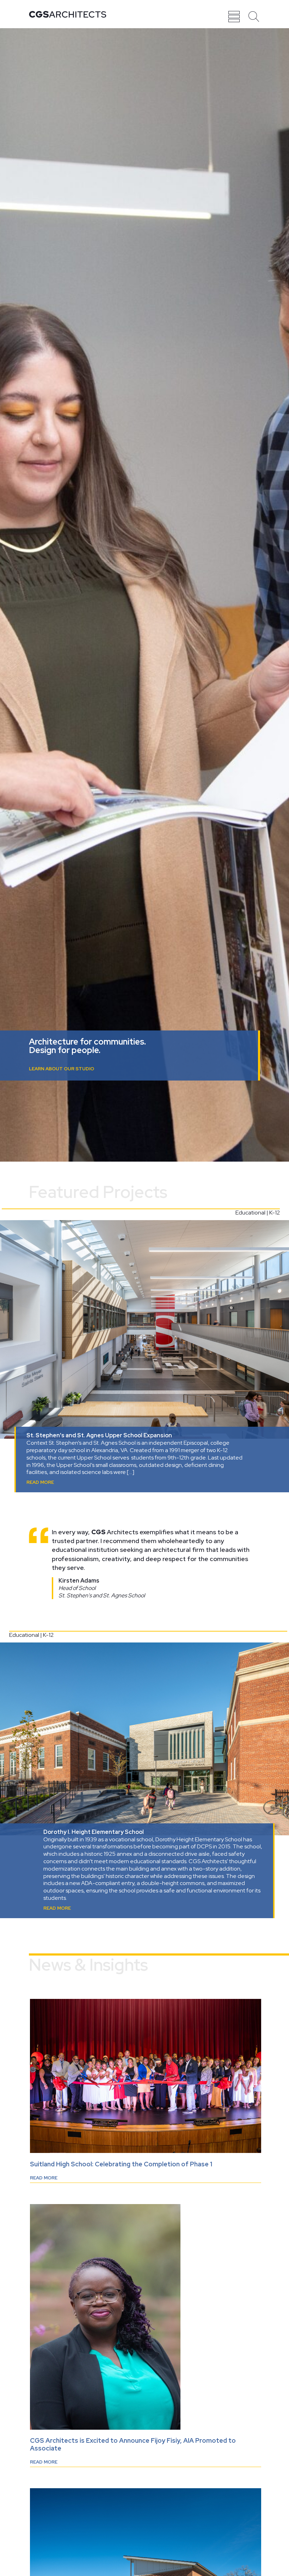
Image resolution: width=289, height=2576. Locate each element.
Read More (40, 1482)
